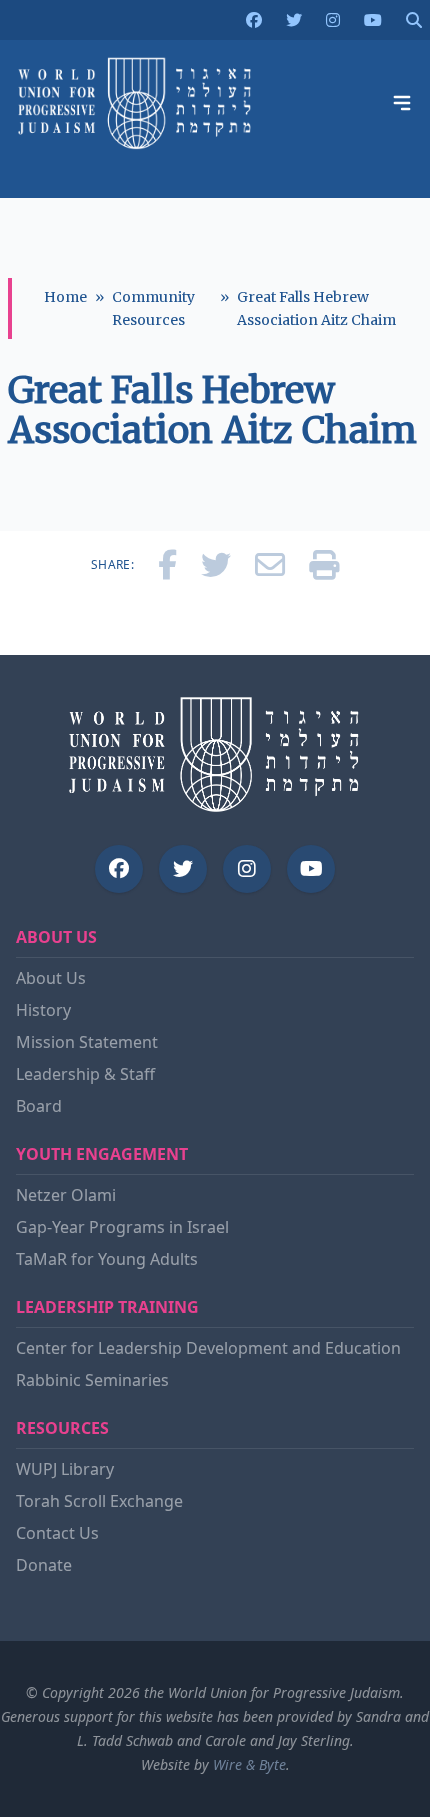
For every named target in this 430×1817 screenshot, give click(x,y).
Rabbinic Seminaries (92, 1380)
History (43, 1010)
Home (65, 297)
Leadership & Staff (85, 1074)
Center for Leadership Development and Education (208, 1348)
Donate (44, 1565)
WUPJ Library (65, 1469)
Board (39, 1106)
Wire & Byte (249, 1764)
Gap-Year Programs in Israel (122, 1227)
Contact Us (57, 1533)
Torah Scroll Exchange (99, 1501)
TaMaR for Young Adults (107, 1259)
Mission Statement (87, 1042)
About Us (51, 978)
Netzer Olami (66, 1195)
